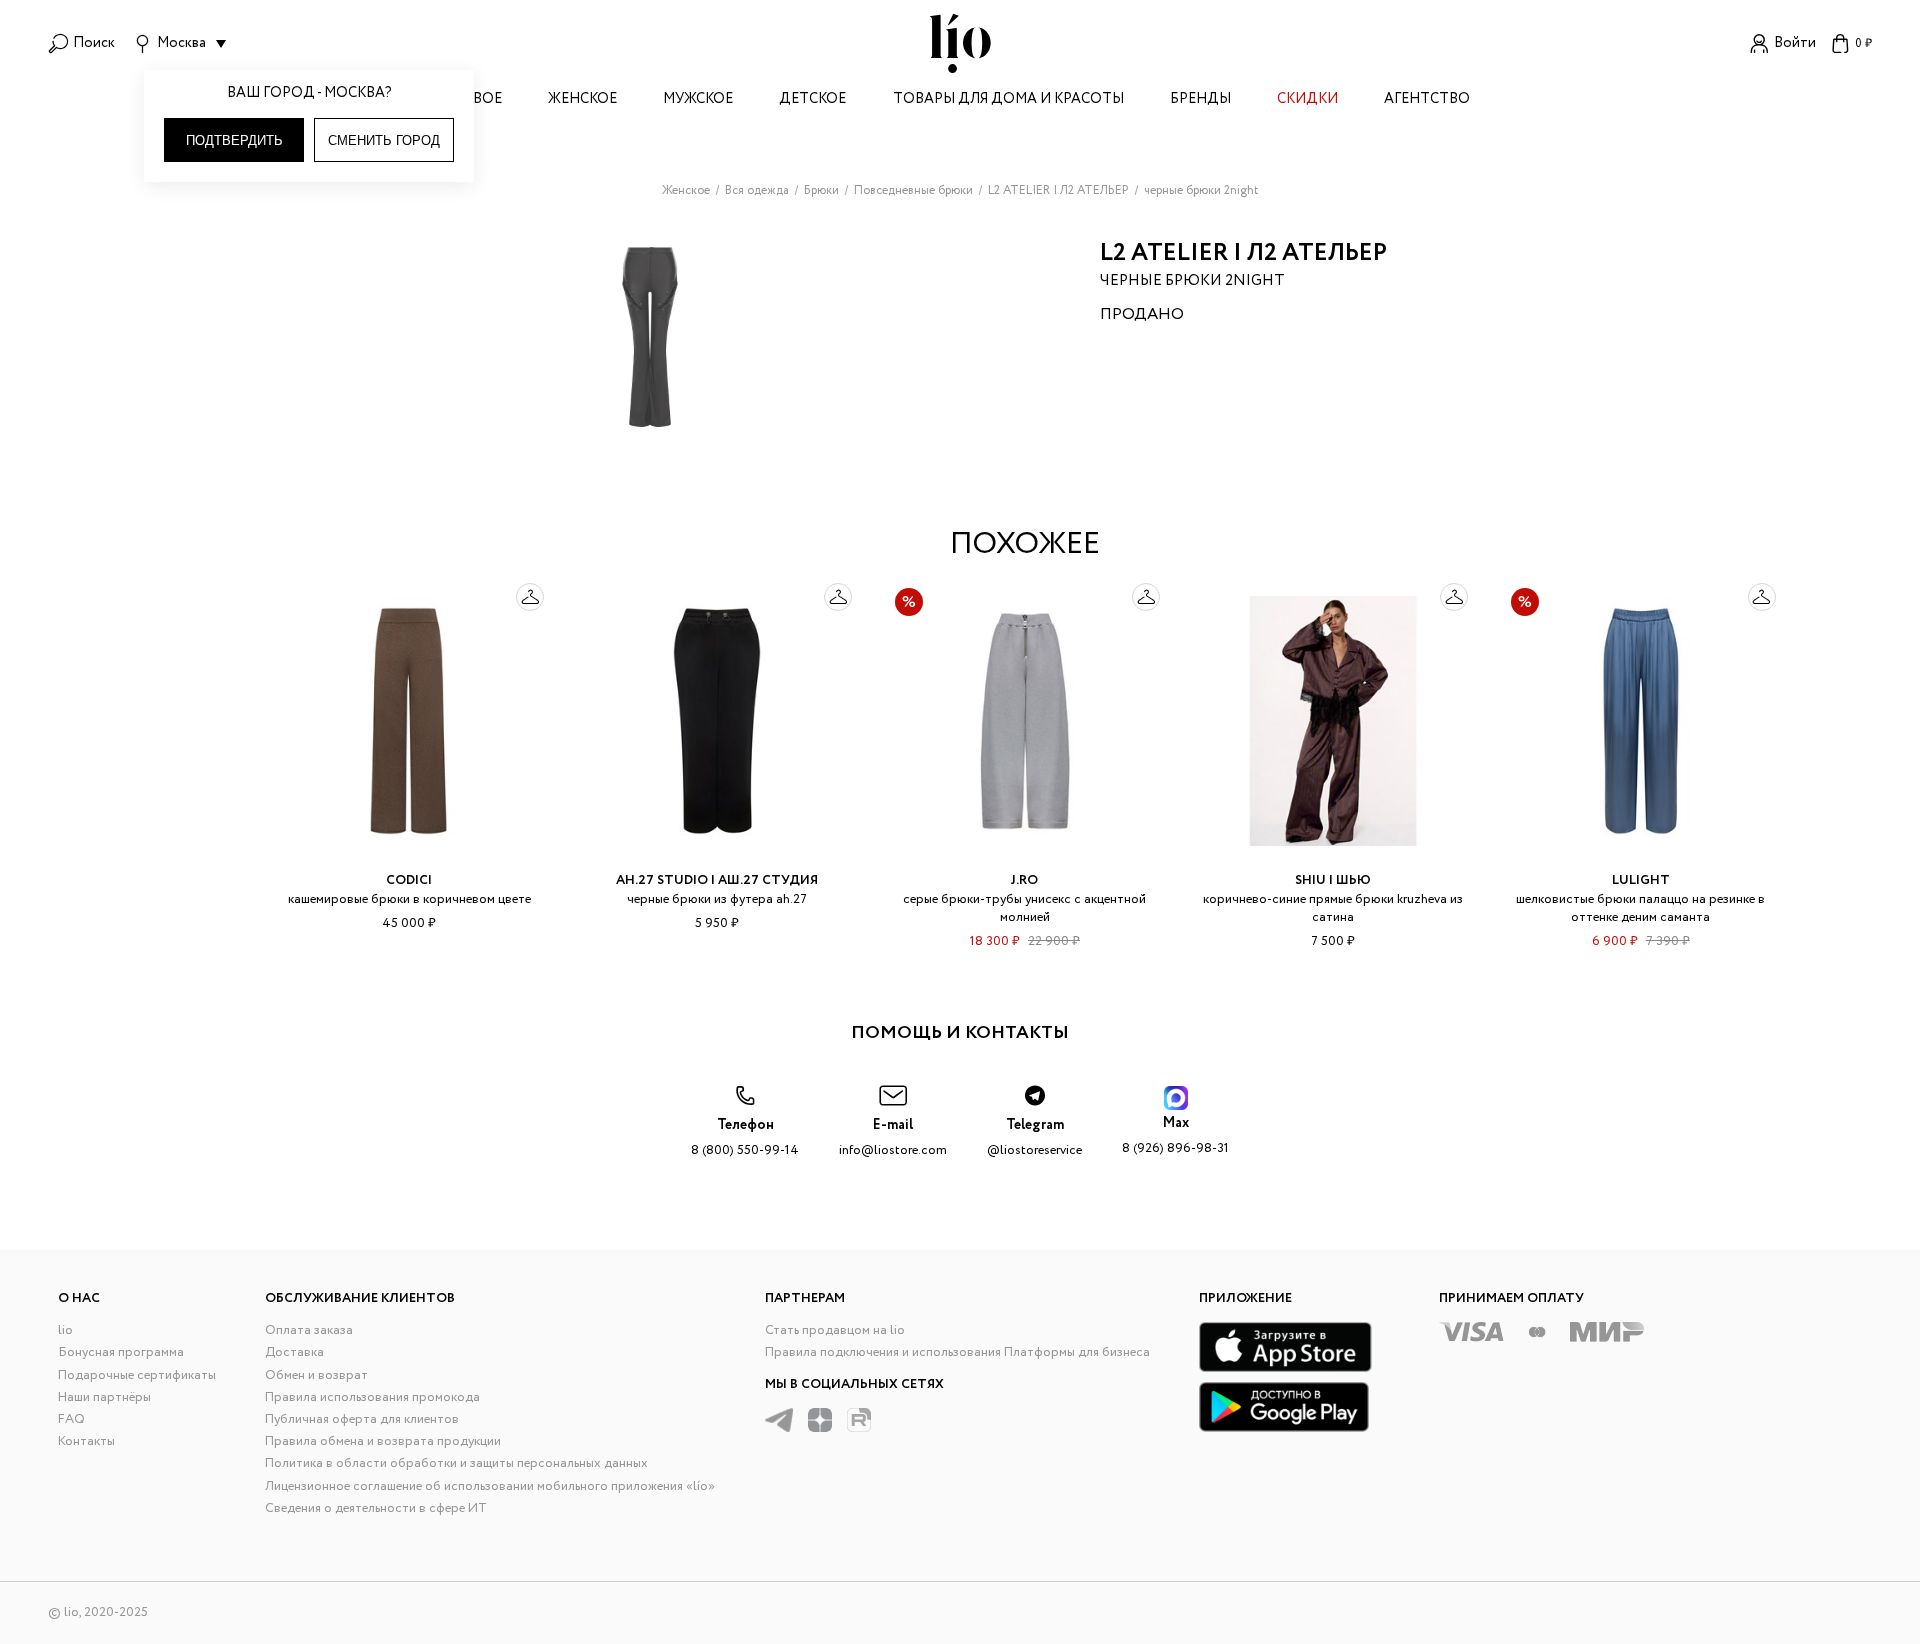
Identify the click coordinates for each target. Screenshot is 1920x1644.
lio (65, 1330)
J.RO (1024, 880)
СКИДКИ (1307, 100)
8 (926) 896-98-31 (1175, 1135)
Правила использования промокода (372, 1397)
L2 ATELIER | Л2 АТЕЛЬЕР (1243, 253)
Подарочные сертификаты (137, 1375)
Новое (476, 100)
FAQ (71, 1419)
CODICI (409, 880)
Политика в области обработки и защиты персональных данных (456, 1463)
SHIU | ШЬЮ (1333, 880)
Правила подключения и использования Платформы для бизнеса (957, 1352)
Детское (812, 100)
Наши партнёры (104, 1397)
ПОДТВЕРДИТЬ (234, 140)
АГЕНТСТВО (1427, 100)
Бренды (1200, 100)
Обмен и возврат (316, 1375)
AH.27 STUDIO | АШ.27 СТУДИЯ (717, 880)
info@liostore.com (893, 1137)
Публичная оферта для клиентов (362, 1419)
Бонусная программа (121, 1352)
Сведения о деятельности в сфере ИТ (376, 1508)
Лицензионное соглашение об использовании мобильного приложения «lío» (490, 1486)
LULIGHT (1641, 880)
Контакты (86, 1441)
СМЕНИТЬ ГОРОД (384, 140)
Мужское (698, 100)
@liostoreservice (1034, 1137)
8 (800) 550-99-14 (745, 1137)
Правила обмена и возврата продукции (383, 1441)
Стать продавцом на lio (835, 1330)
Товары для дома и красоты (1008, 100)
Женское (582, 100)
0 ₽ (1863, 43)
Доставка (294, 1352)
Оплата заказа (309, 1330)
